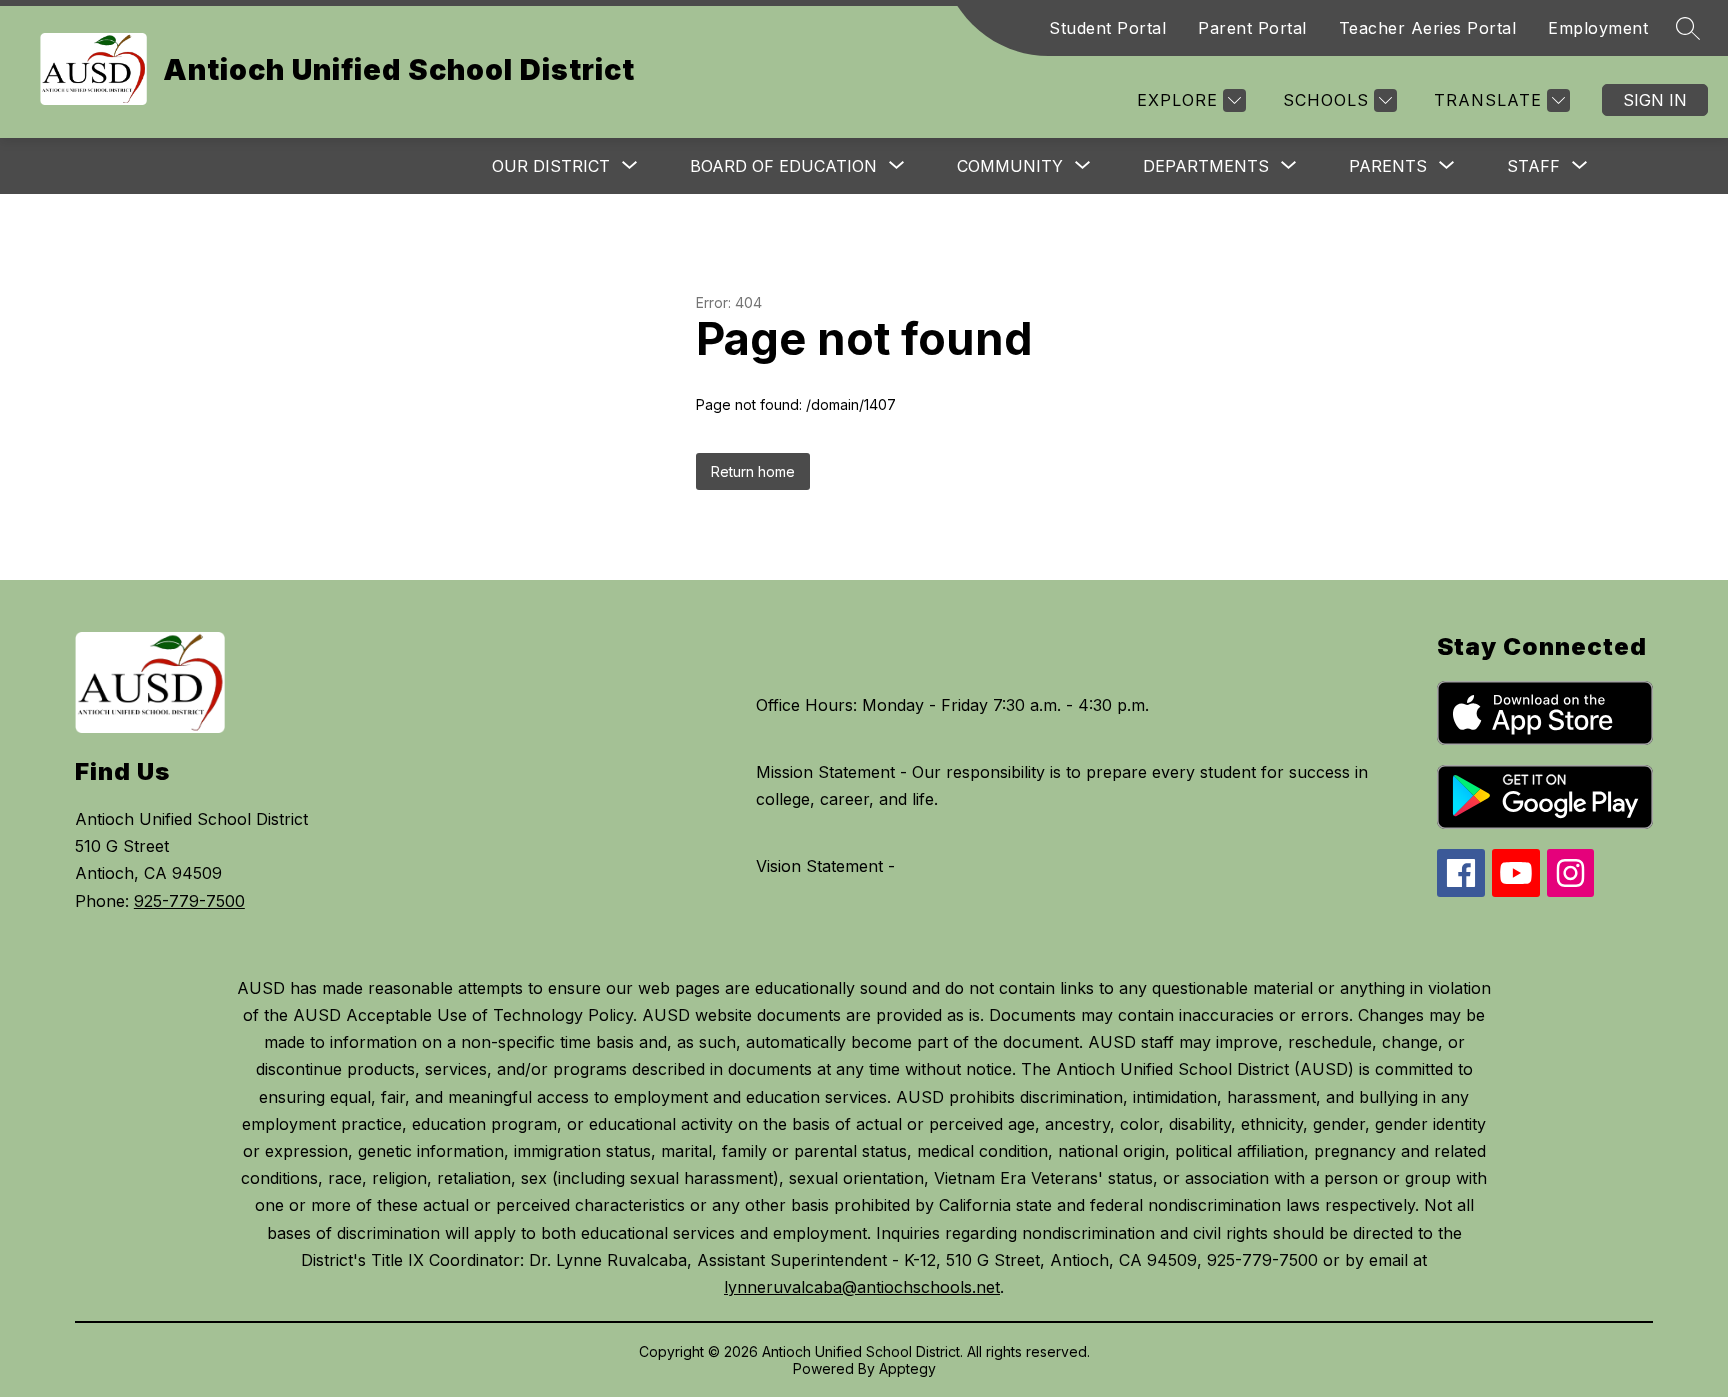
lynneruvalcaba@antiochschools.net (862, 1287)
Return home (753, 471)
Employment (1598, 28)
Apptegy (907, 1368)
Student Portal (1107, 28)
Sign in (1655, 100)
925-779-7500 (189, 901)
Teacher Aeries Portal (1428, 28)
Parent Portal (1252, 28)
